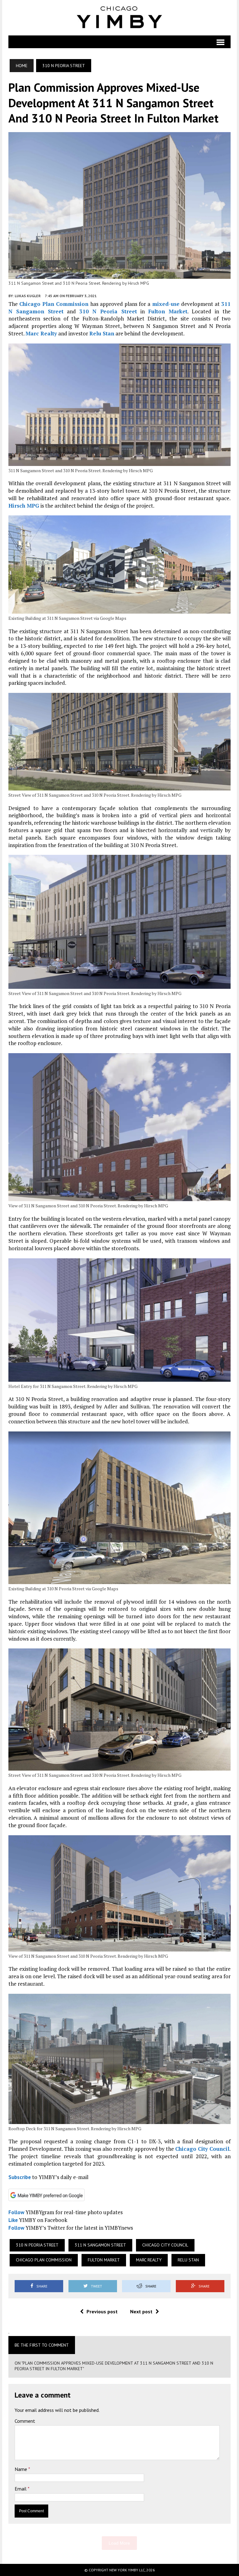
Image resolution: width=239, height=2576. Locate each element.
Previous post (102, 2311)
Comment (25, 2421)
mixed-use (166, 304)
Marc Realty (41, 333)
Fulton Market (168, 311)
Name (21, 2469)
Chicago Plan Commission (54, 304)
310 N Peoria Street (108, 311)
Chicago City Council (202, 2149)
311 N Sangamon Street (100, 2245)
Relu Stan (102, 333)
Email (21, 2489)
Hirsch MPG (24, 506)
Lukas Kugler (28, 296)
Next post (141, 2311)
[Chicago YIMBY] (119, 18)
